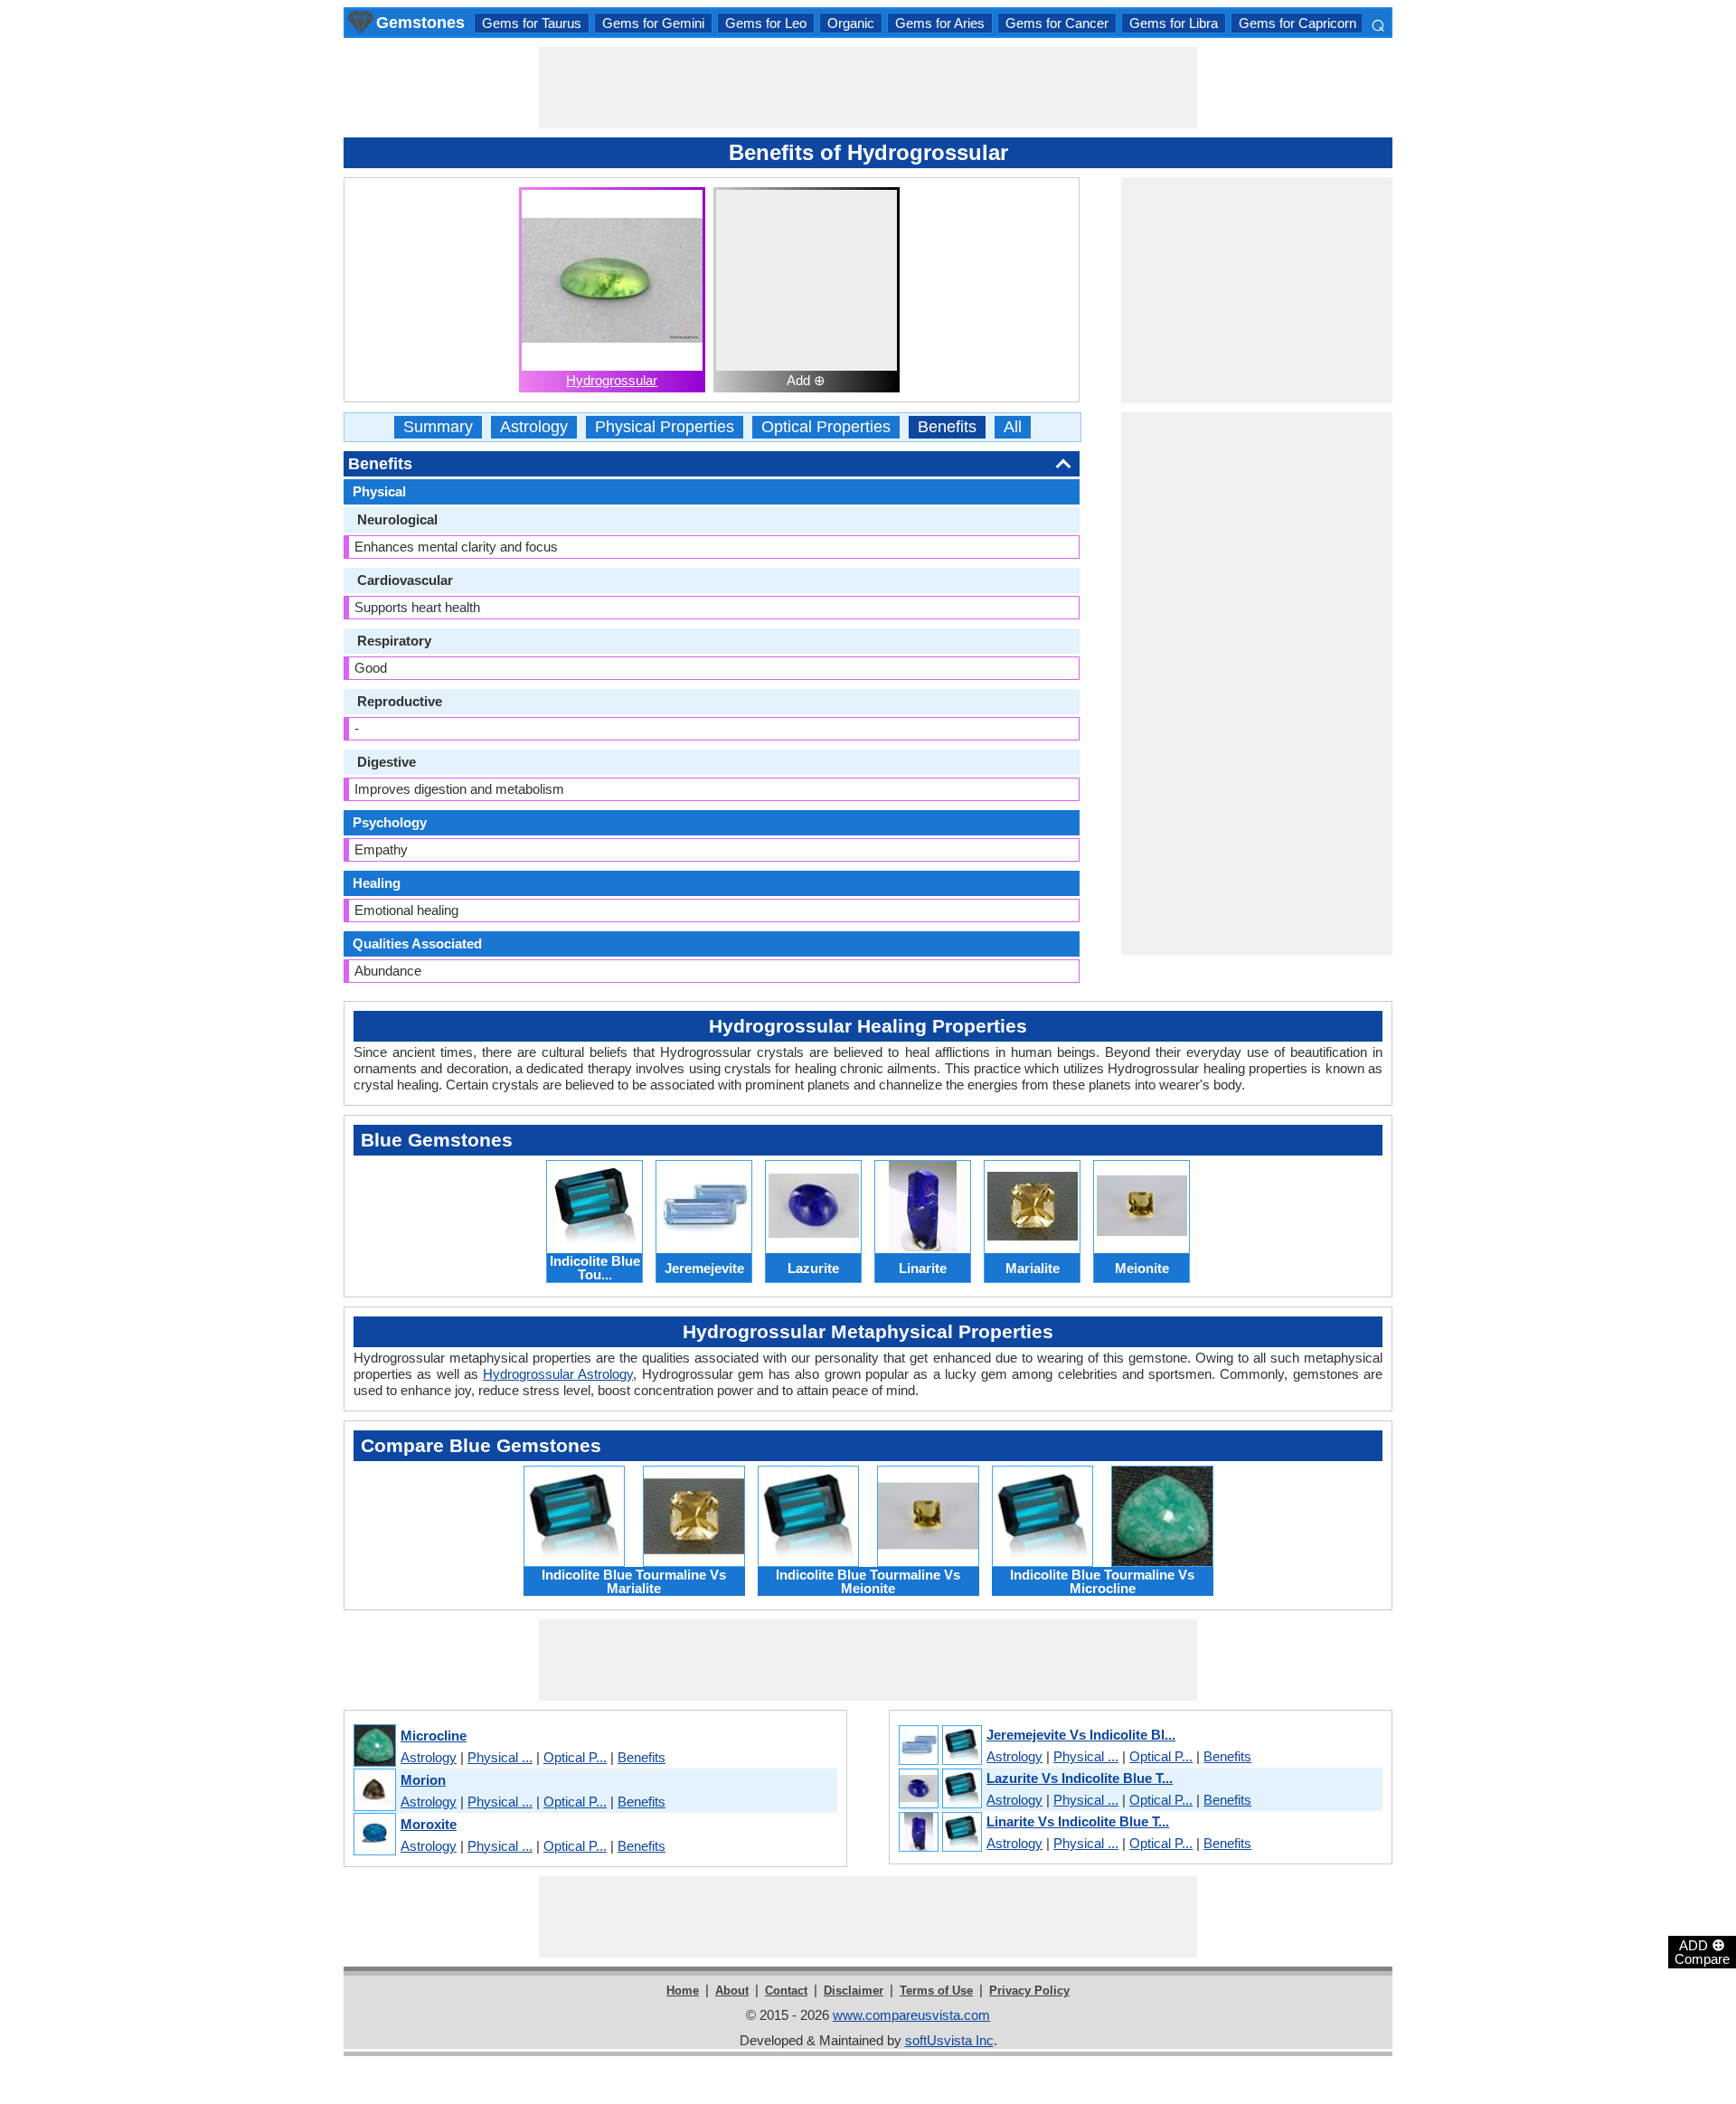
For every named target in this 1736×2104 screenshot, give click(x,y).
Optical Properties (826, 427)
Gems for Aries (940, 23)
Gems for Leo (766, 23)
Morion (423, 1780)
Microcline (434, 1736)
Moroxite (429, 1824)
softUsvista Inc (949, 2040)
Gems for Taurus (532, 23)
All (1013, 427)
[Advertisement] (868, 88)
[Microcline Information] (374, 1746)
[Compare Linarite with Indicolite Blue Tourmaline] (939, 1833)
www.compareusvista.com (911, 2015)
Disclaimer (854, 1991)
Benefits (947, 427)
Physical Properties (665, 427)
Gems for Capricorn (1297, 23)
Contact (786, 1991)
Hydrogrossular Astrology (558, 1374)
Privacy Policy (1029, 1991)
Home (683, 1991)
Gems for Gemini (653, 23)
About (732, 1991)
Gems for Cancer (1057, 23)
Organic (851, 23)
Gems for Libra (1174, 23)
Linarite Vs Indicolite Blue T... (1078, 1821)
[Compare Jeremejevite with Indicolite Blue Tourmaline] (939, 1746)
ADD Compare (1702, 1951)
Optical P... (575, 1757)
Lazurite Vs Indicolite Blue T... (1080, 1778)
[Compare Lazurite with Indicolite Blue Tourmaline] (939, 1789)
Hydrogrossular (612, 380)
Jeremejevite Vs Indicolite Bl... (1081, 1735)
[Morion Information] (374, 1791)
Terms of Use (936, 1991)
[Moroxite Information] (374, 1835)
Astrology (534, 427)
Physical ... (500, 1757)
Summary (438, 427)
